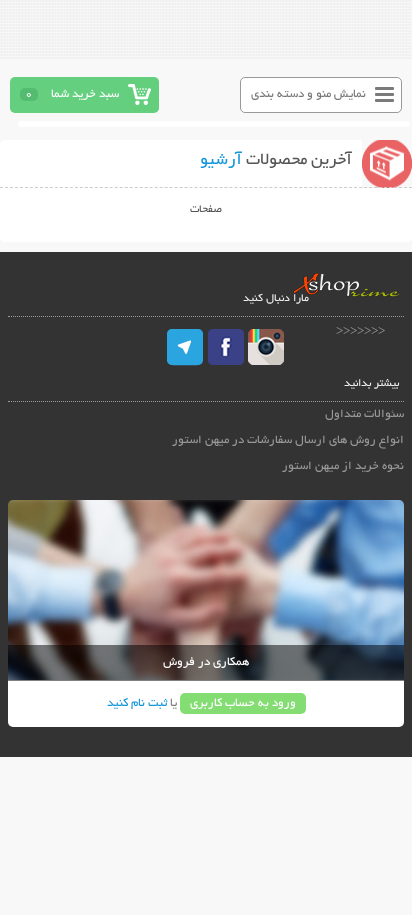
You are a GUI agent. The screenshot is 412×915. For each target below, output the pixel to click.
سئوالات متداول (364, 414)
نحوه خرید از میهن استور (343, 466)
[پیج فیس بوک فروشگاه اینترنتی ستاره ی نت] (226, 347)
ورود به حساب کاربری (243, 703)
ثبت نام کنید (137, 703)
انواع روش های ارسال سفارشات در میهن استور (288, 440)
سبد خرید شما (85, 94)
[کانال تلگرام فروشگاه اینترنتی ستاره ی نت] (186, 347)
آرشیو (221, 161)
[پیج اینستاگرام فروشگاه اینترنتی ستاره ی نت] (266, 347)
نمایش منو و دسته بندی (308, 94)
